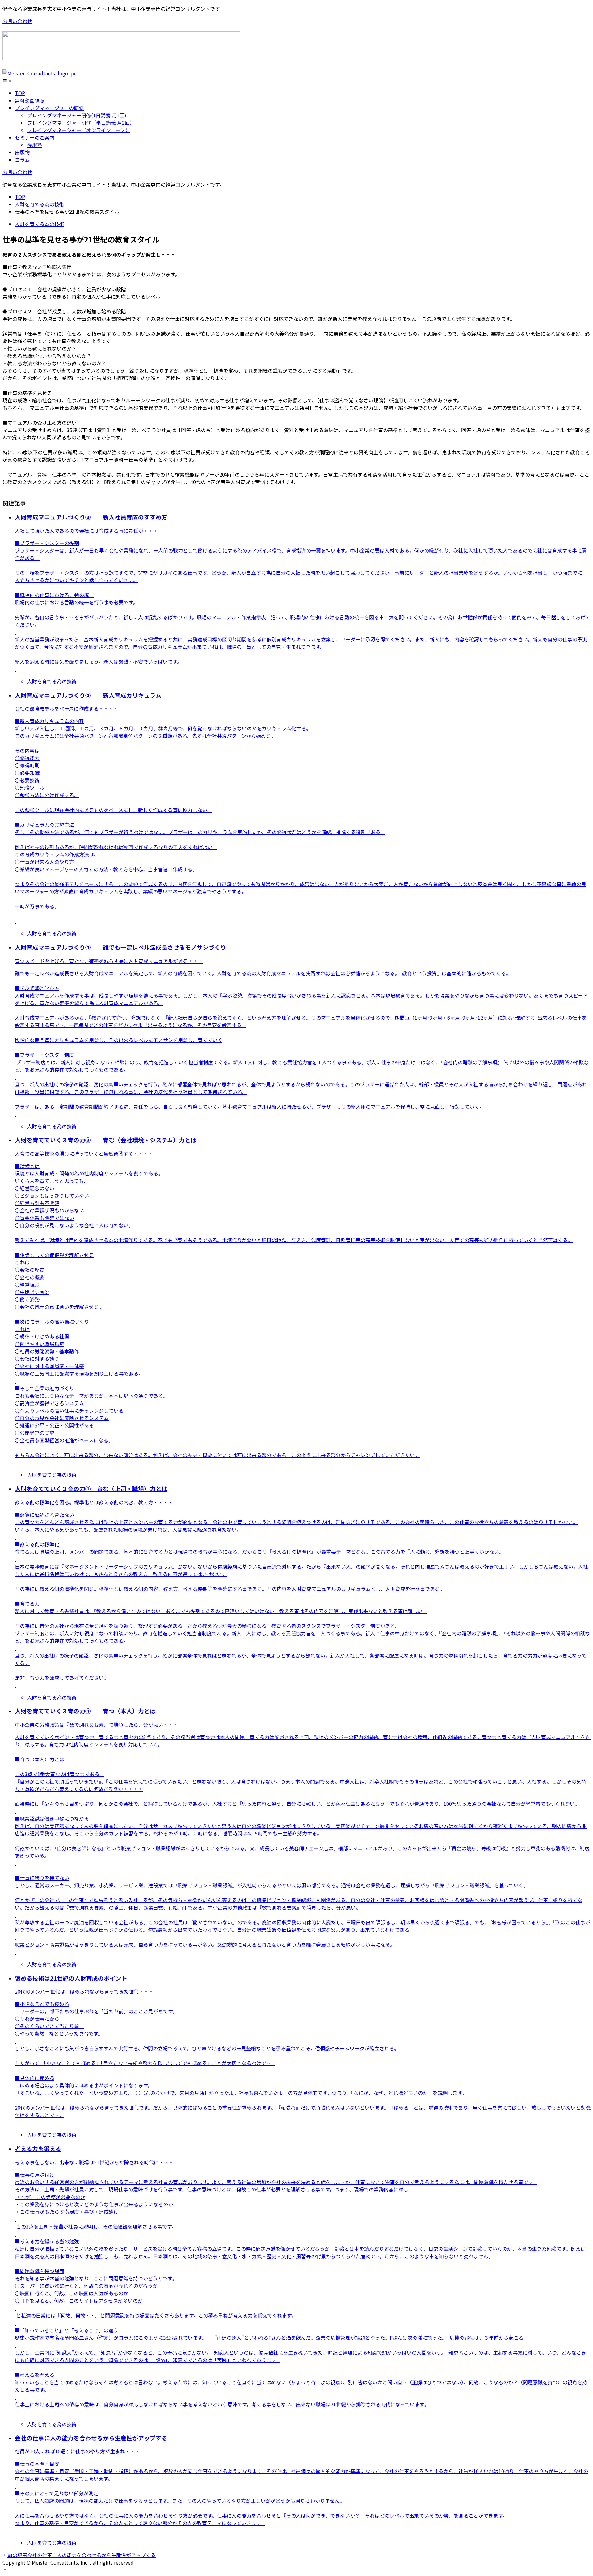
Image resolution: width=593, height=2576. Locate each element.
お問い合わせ (17, 21)
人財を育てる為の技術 (40, 224)
